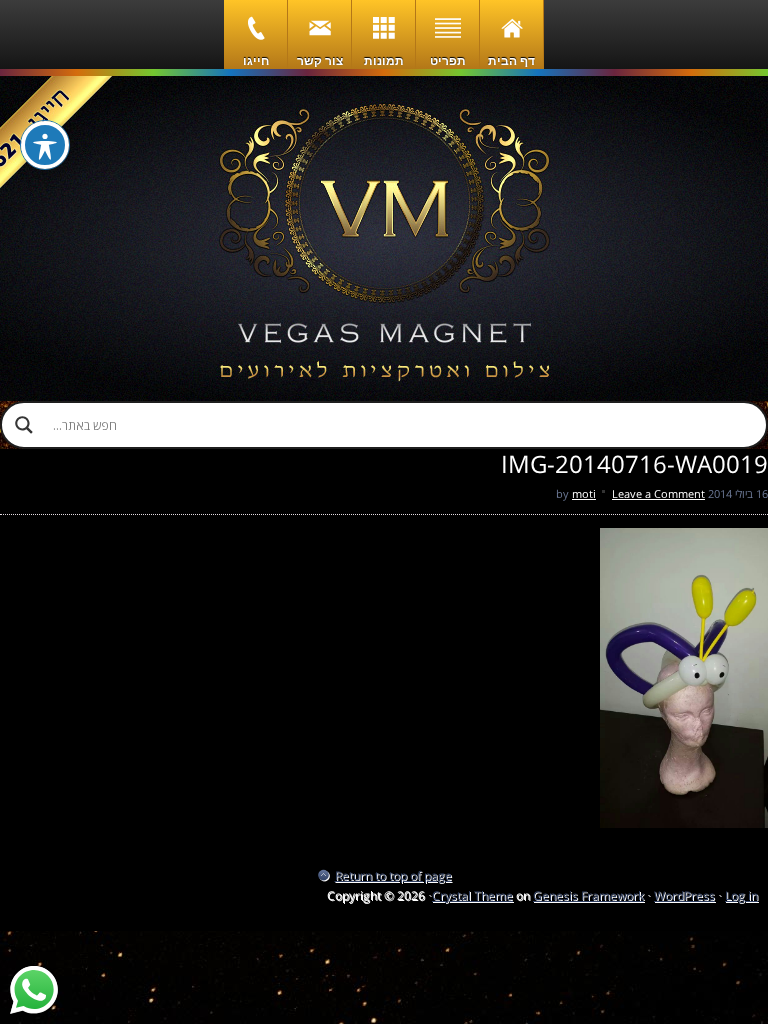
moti (584, 493)
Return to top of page (393, 875)
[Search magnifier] (24, 425)
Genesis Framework (588, 895)
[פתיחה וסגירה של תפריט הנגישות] (45, 145)
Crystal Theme (472, 895)
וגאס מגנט (384, 238)
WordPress (684, 895)
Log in (741, 895)
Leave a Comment (658, 493)
